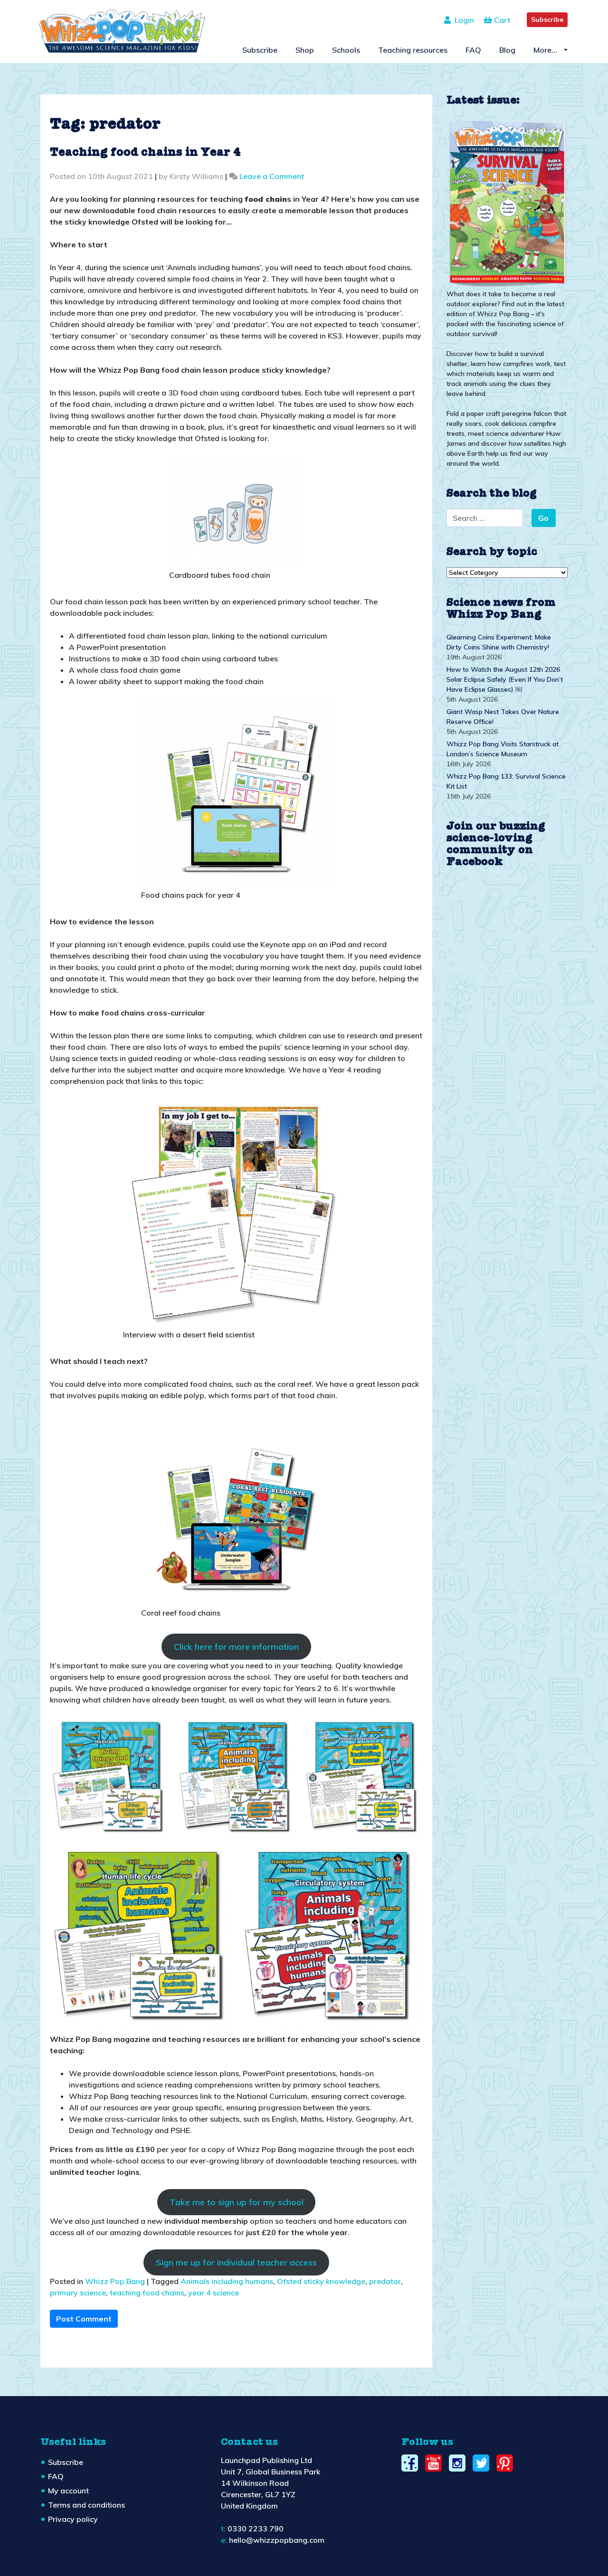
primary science (78, 2293)
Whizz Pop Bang (115, 2281)
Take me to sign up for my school (237, 2202)
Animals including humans (227, 2281)
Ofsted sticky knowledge (321, 2281)
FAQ (473, 50)
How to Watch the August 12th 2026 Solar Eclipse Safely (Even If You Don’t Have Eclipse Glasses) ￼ (505, 679)
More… (546, 50)
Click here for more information (236, 1647)
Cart (501, 20)
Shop (305, 50)
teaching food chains (147, 2293)
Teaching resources (413, 50)
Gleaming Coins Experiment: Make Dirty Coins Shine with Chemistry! (499, 642)
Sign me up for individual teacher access (236, 2262)
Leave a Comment (272, 176)
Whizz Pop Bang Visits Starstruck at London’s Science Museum (503, 749)
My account (68, 2491)
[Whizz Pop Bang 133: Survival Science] (507, 202)
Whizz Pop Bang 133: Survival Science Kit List (506, 781)
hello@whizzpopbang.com (277, 2540)
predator (385, 2281)
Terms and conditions (86, 2505)
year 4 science (214, 2293)
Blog (507, 50)
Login (462, 20)
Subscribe (547, 19)
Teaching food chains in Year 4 (145, 153)
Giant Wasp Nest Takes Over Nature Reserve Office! (503, 717)
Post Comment (84, 2319)
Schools (346, 50)
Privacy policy (73, 2519)
